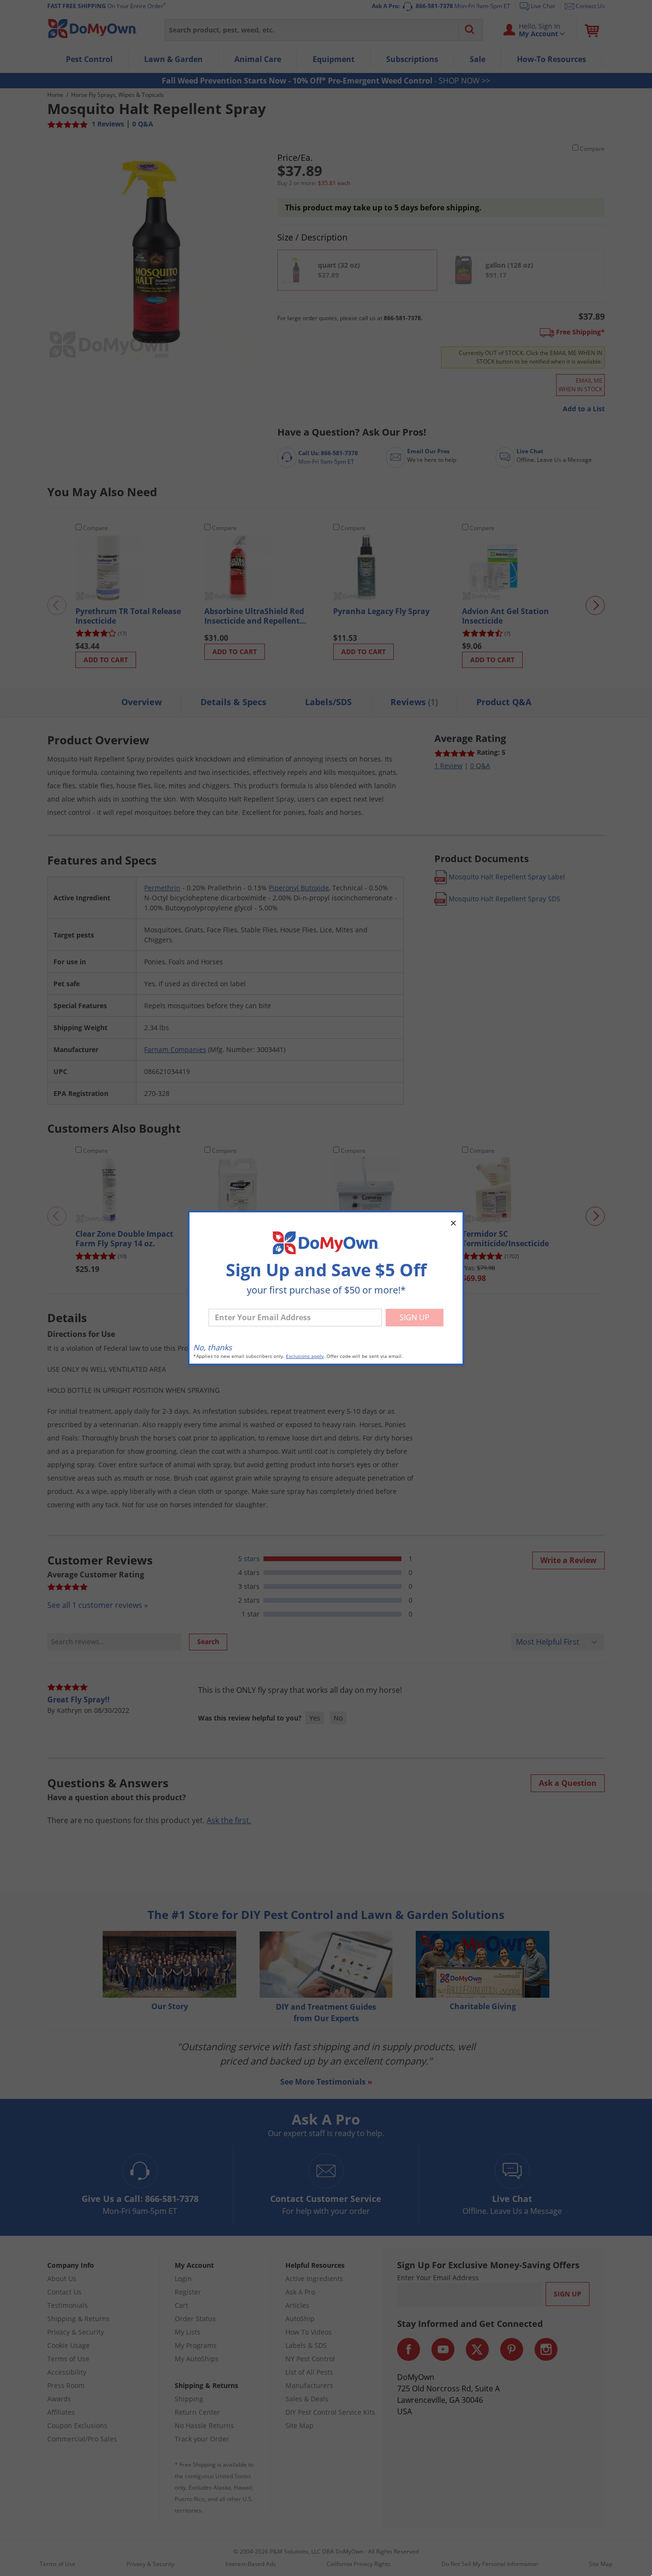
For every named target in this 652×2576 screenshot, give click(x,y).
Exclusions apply (305, 1356)
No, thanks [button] (213, 1347)
